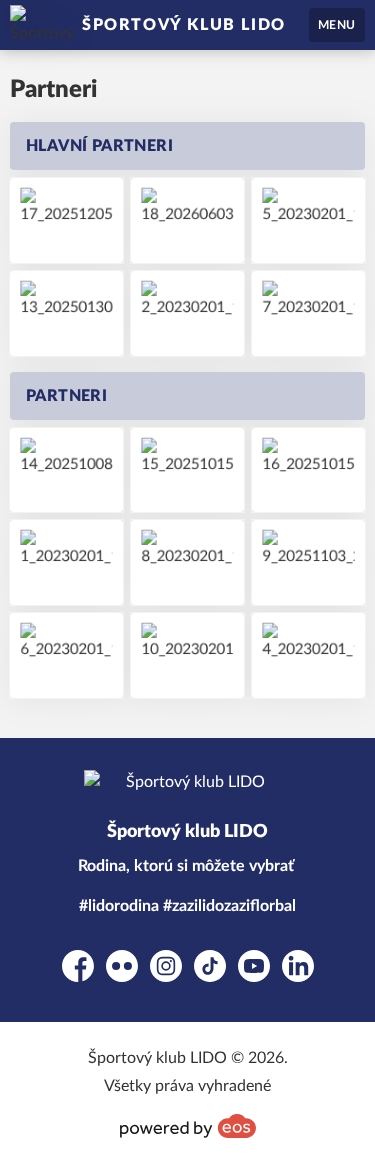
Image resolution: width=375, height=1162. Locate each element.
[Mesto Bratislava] (187, 655)
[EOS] (308, 470)
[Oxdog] (66, 313)
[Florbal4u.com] (308, 220)
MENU (337, 25)
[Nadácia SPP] (187, 470)
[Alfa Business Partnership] (187, 220)
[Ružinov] (308, 313)
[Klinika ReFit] (187, 313)
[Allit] (66, 562)
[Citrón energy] (308, 562)
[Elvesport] (66, 655)
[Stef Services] (66, 470)
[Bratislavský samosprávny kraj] (187, 562)
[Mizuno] (308, 655)
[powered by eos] (188, 1126)
